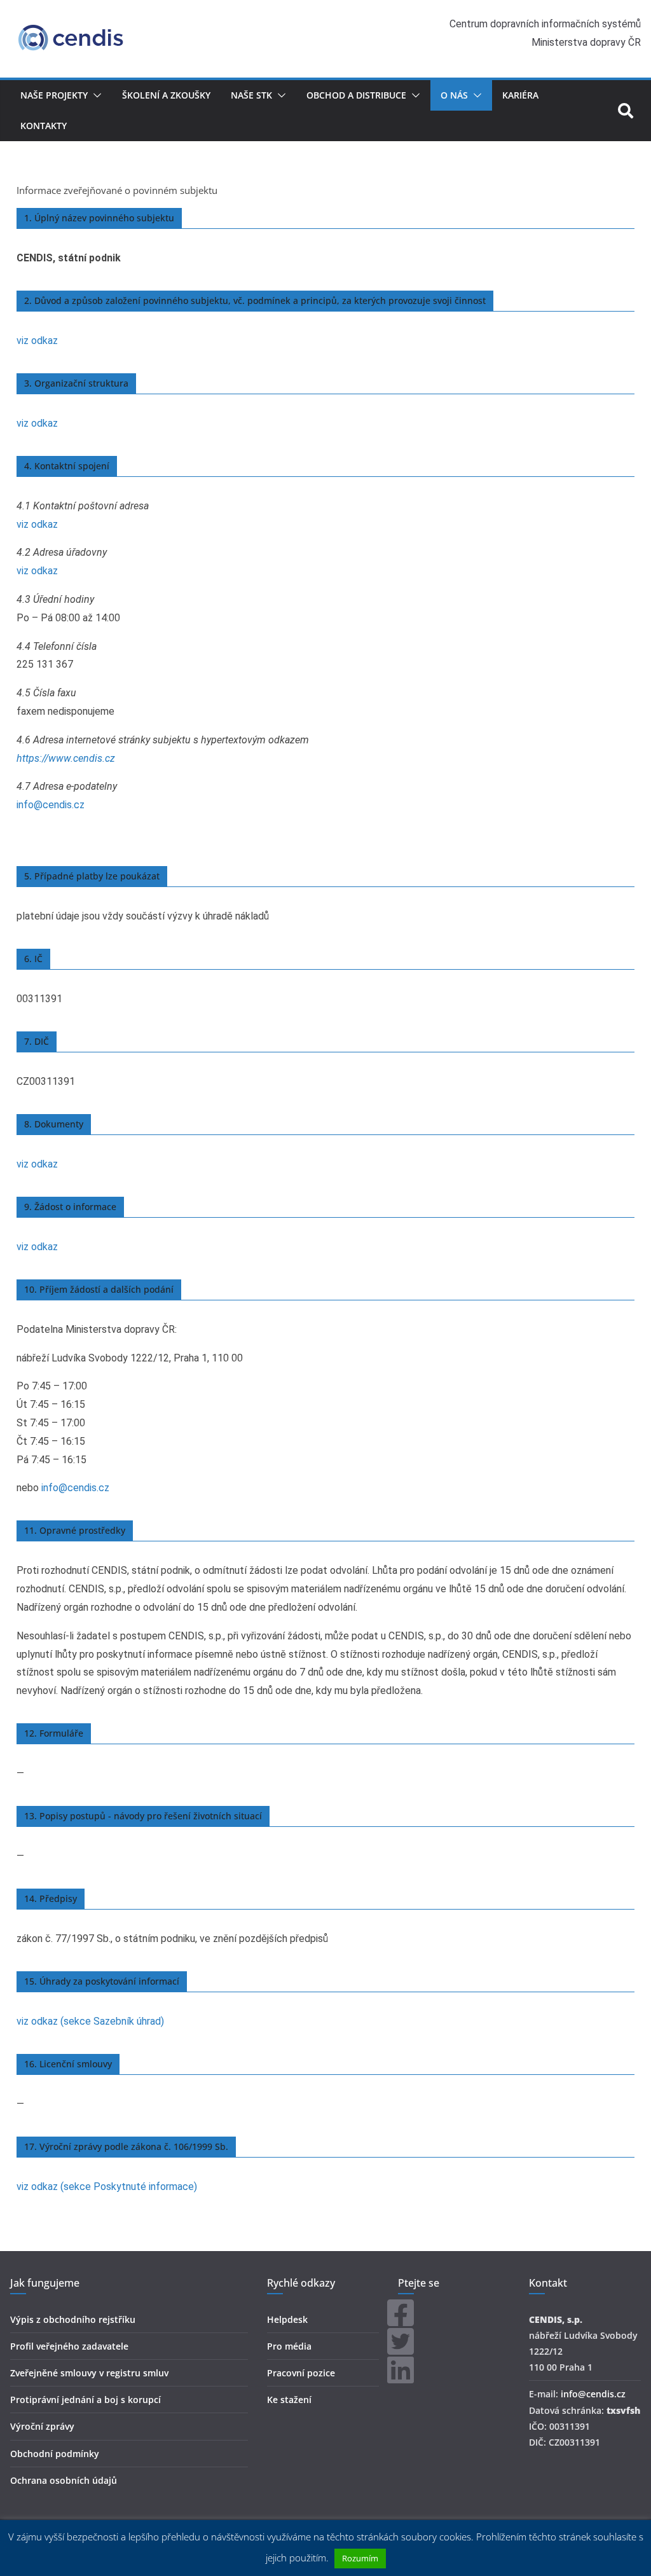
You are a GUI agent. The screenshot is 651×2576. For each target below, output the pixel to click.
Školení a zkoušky (166, 95)
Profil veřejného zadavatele (69, 2346)
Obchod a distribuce (356, 95)
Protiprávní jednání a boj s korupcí (86, 2400)
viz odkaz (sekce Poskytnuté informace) (107, 2187)
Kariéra (520, 95)
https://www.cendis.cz (66, 758)
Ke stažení (289, 2400)
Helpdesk (287, 2319)
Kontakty (44, 126)
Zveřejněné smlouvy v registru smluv (89, 2373)
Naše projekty (54, 95)
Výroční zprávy (42, 2426)
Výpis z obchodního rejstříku (73, 2319)
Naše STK (251, 95)
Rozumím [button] (360, 2558)
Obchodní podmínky (55, 2454)
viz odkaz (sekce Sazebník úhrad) (90, 2021)
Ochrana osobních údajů (64, 2480)
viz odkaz (37, 341)
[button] (95, 95)
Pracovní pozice (301, 2373)
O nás (454, 95)
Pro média (289, 2346)
